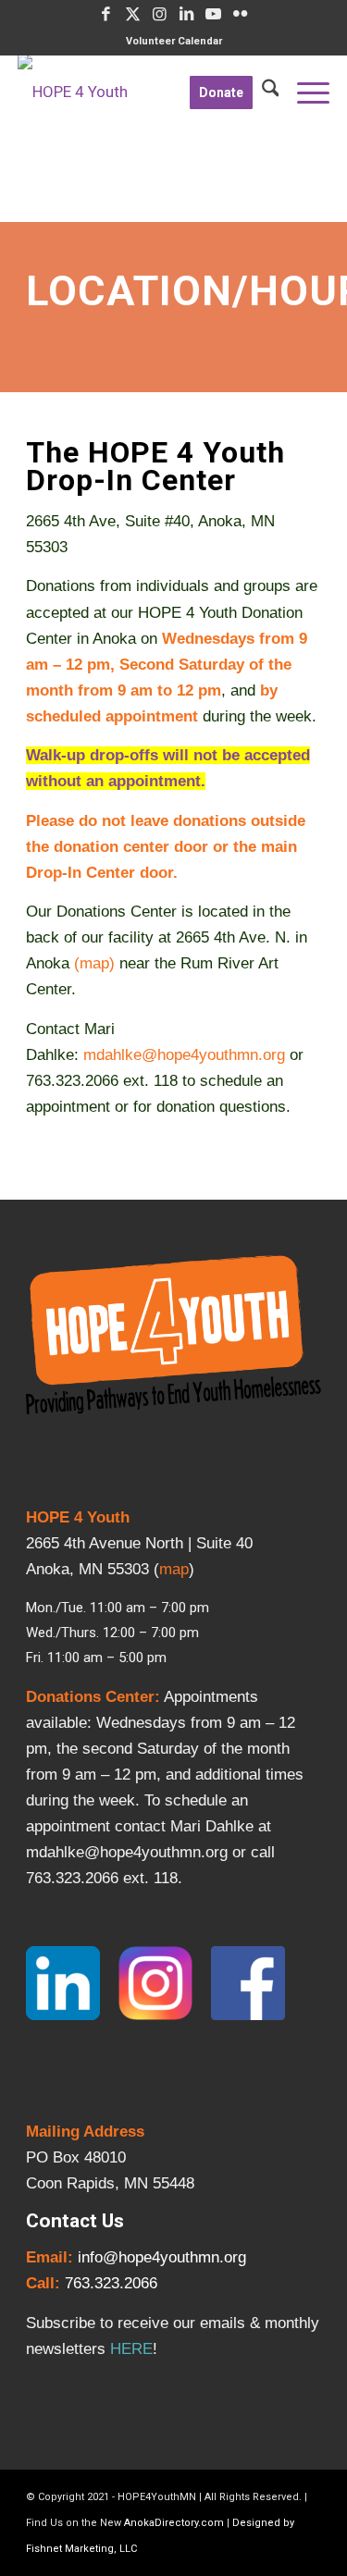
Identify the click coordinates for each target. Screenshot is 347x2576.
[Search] (266, 92)
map (94, 963)
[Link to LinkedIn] (187, 14)
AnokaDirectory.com (174, 2523)
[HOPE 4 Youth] (143, 92)
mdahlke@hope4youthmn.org (184, 1055)
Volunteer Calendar (174, 41)
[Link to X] (133, 14)
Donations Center (90, 1697)
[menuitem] (174, 42)
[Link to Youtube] (214, 14)
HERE (131, 2349)
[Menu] (304, 92)
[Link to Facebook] (106, 14)
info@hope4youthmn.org (162, 2257)
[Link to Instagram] (160, 14)
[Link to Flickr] (241, 14)
